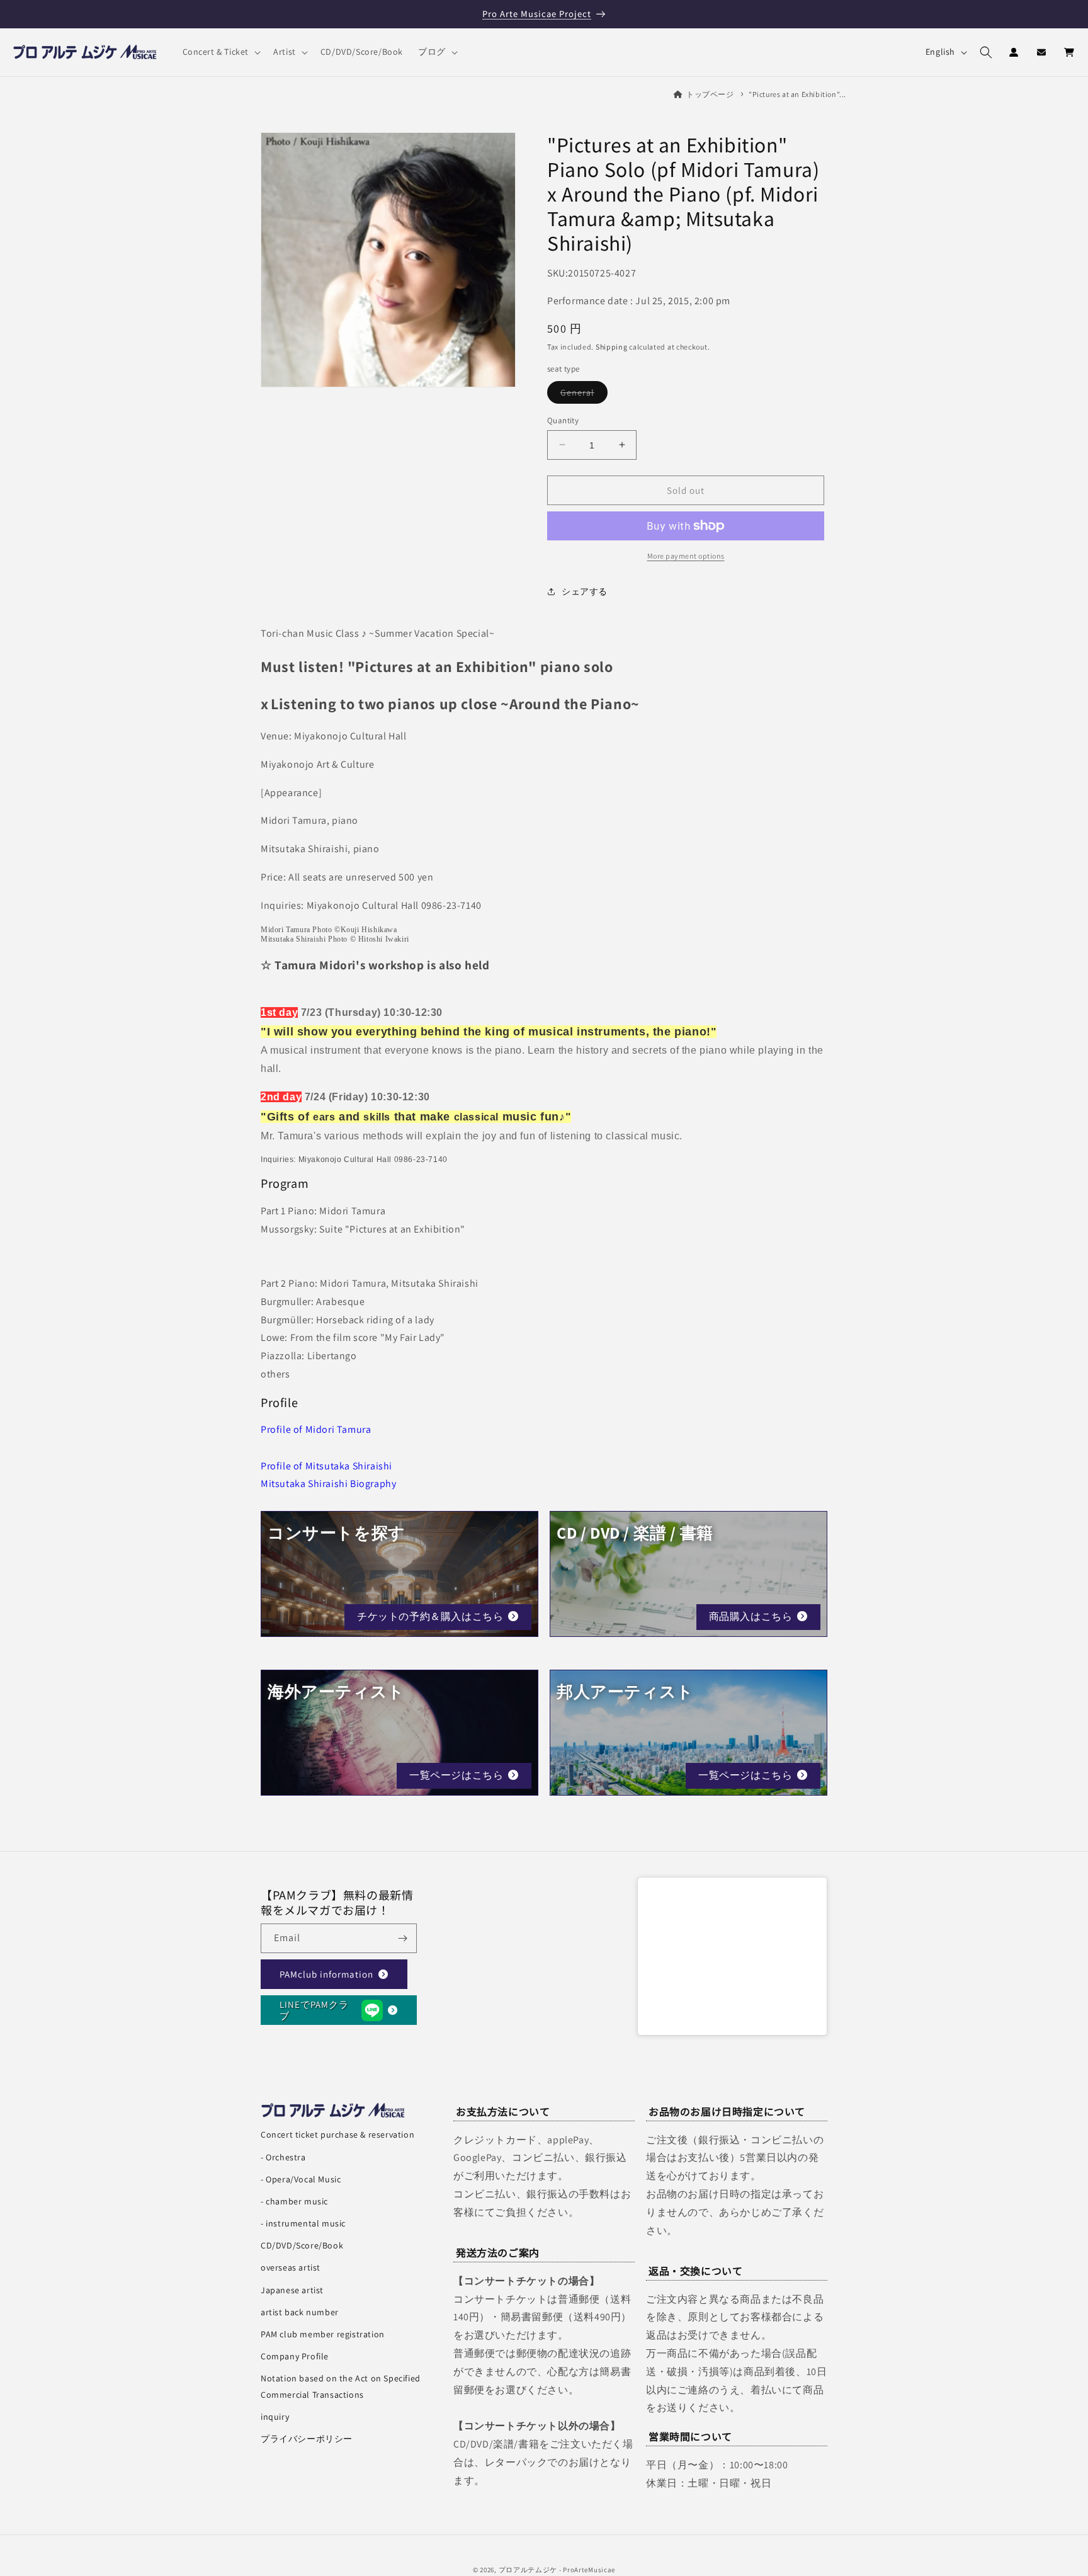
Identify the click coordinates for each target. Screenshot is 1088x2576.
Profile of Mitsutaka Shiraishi (326, 1466)
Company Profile (295, 2356)
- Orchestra (283, 2157)
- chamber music (294, 2201)
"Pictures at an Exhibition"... (797, 94)
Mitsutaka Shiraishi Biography (328, 1484)
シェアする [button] (585, 591)
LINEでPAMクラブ (314, 2009)
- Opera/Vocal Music (301, 2179)
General (584, 394)
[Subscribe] (402, 1938)
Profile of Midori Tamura (316, 1429)
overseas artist (291, 2267)
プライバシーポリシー (307, 2439)
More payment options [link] (686, 556)
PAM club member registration (323, 2334)
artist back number (300, 2312)
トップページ (710, 94)
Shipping (612, 347)
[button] (221, 52)
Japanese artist (292, 2290)
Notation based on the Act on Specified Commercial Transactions (341, 2386)
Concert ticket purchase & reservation (337, 2134)
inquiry (275, 2417)
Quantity (563, 420)
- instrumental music (303, 2223)
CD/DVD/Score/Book (302, 2245)
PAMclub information (326, 1974)
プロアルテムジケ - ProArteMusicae (557, 2570)
